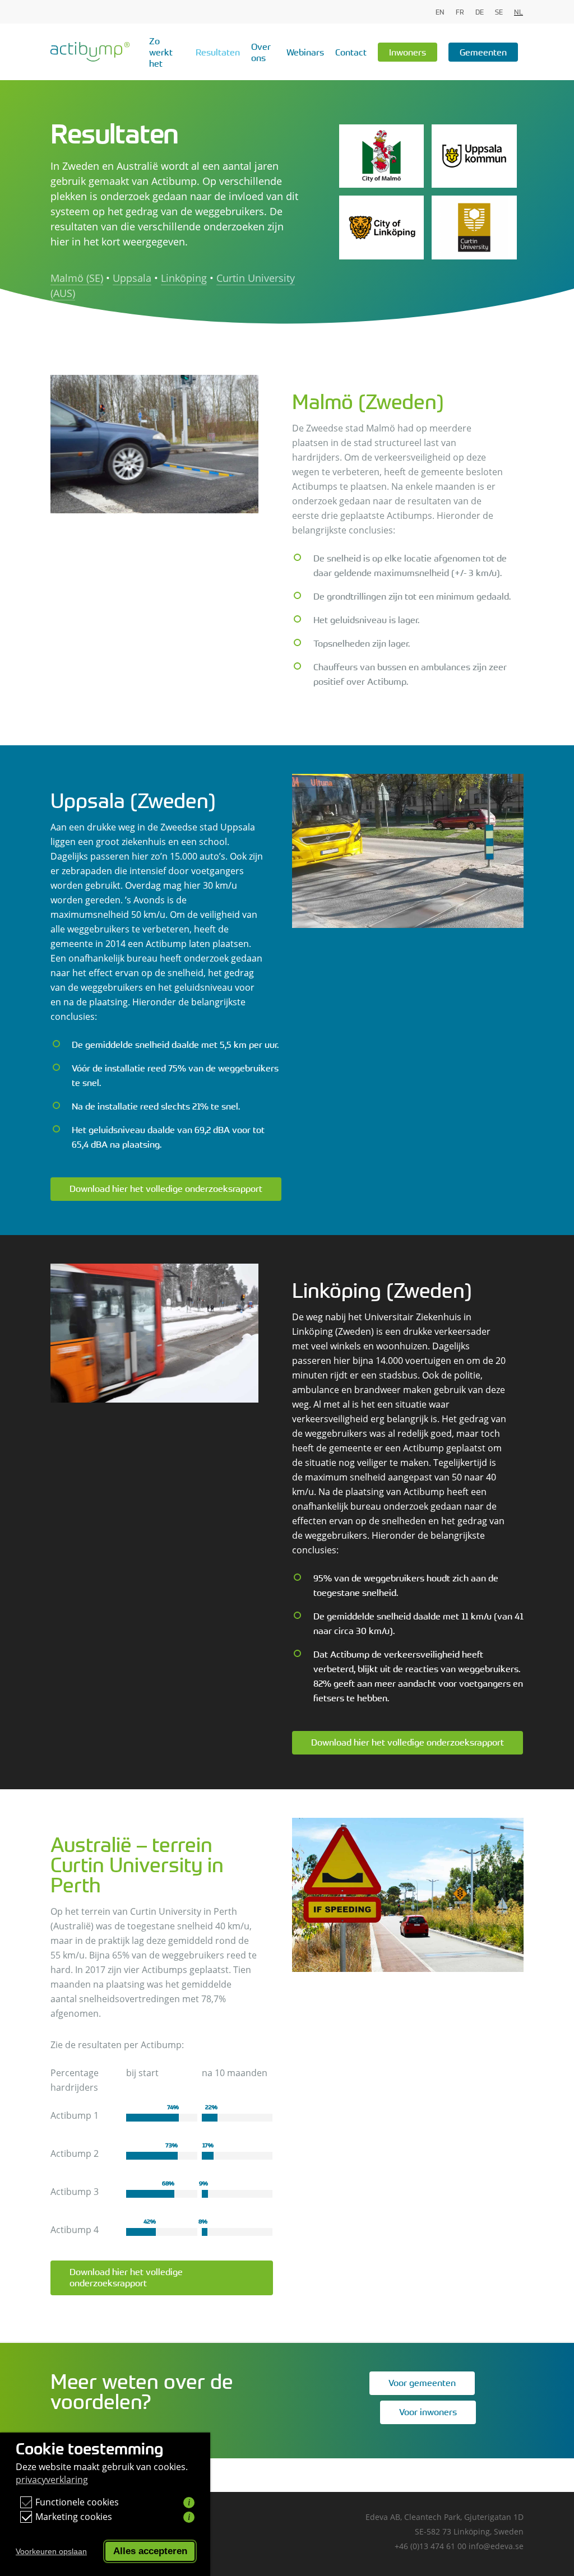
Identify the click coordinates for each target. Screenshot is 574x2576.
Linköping (184, 278)
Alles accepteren (150, 2551)
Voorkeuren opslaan (51, 2551)
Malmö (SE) (77, 278)
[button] (166, 1189)
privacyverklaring (52, 2480)
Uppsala (132, 278)
